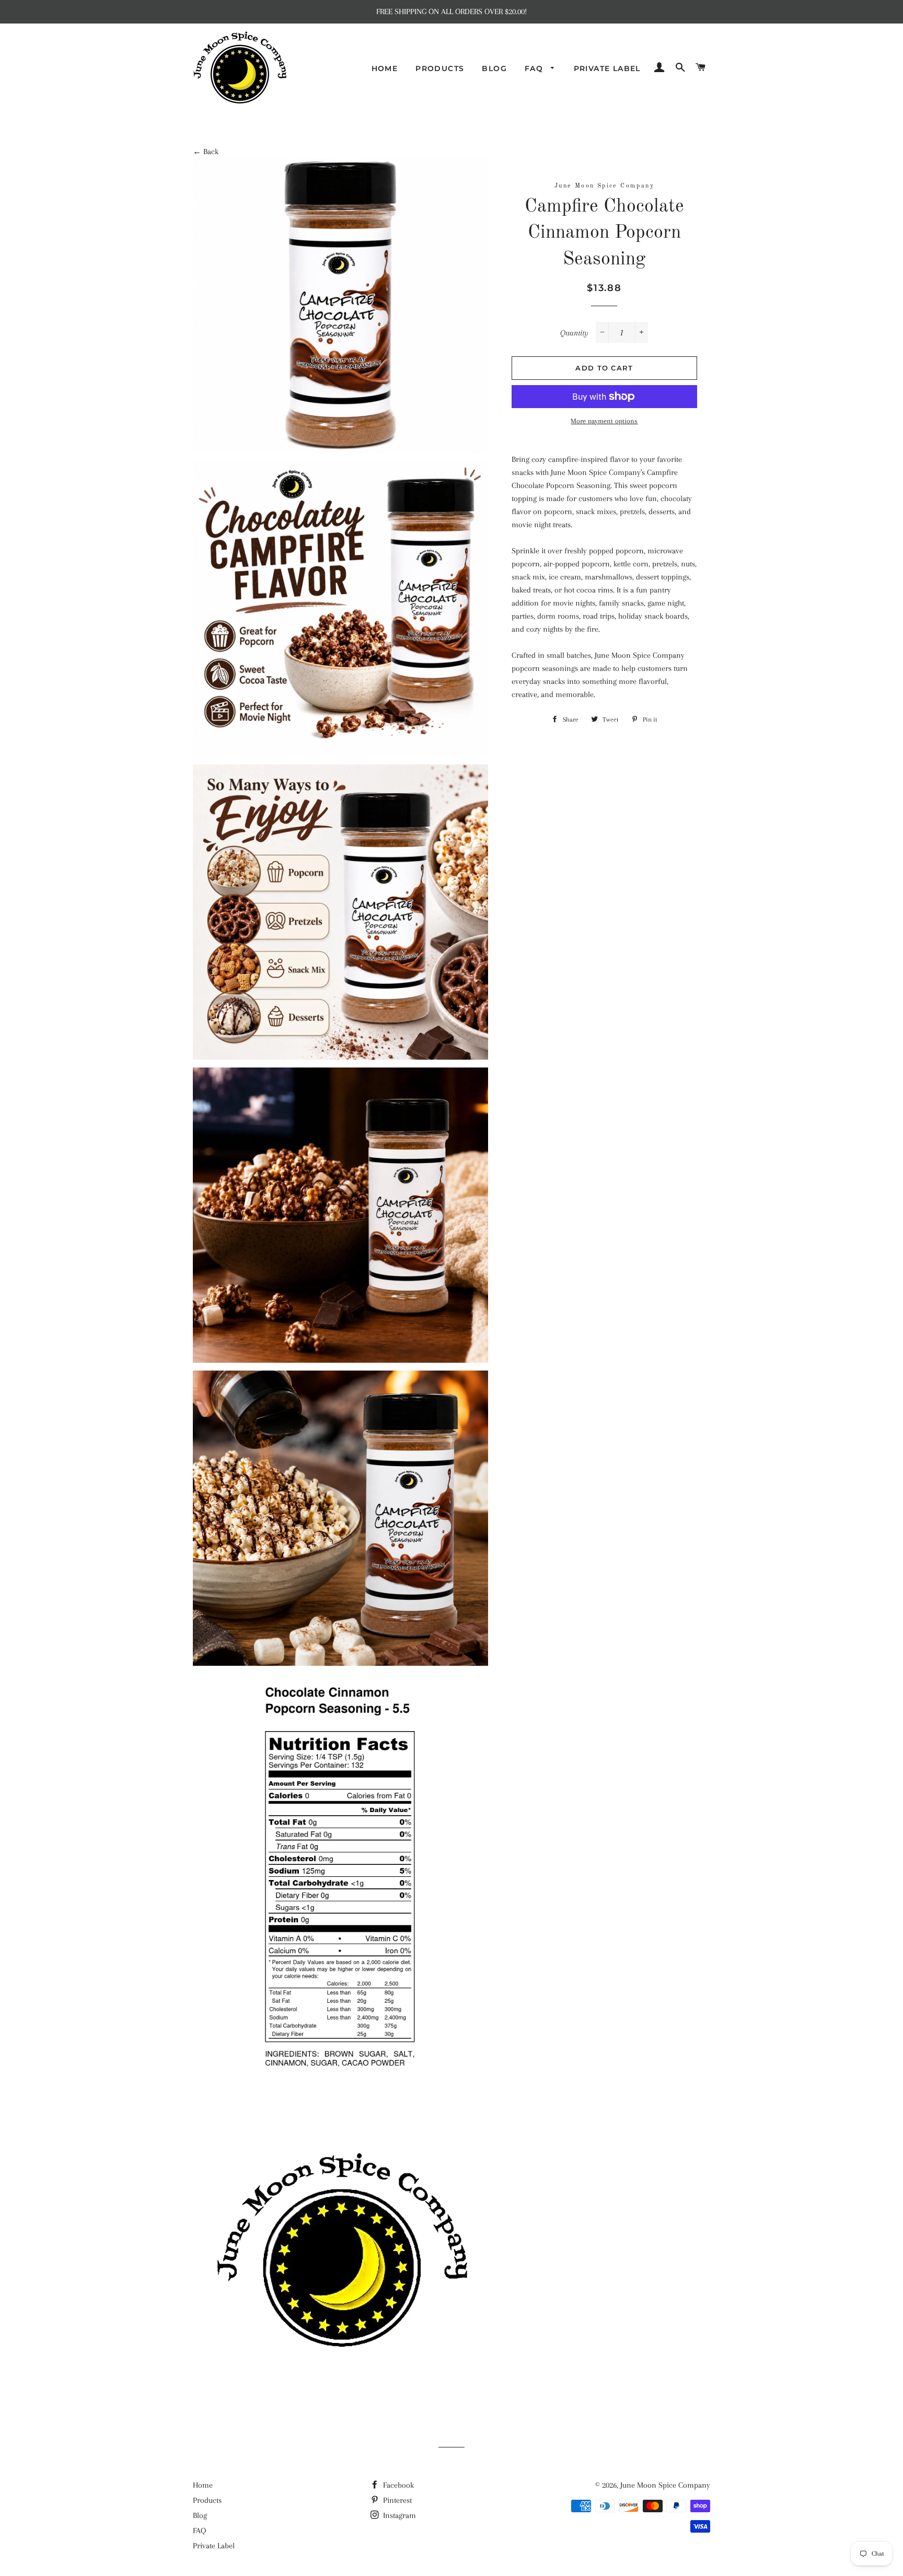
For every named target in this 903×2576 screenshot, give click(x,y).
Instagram (398, 2515)
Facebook (397, 2485)
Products (440, 68)
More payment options (604, 421)
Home (385, 68)
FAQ (535, 68)
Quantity (574, 333)
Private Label (607, 68)
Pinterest (396, 2500)
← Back (206, 152)
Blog (494, 68)
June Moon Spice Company (665, 2485)
